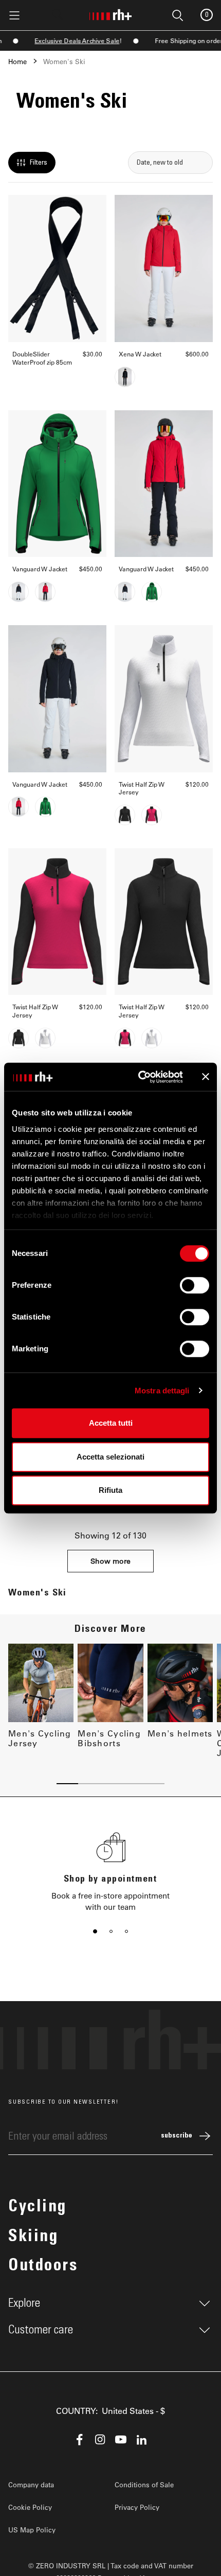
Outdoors (43, 2267)
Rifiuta (110, 1490)
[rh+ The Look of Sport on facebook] (80, 2440)
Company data (31, 2484)
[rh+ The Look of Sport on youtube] (121, 2440)
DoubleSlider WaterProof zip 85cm (42, 358)
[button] (95, 1931)
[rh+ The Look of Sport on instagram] (100, 2440)
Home (17, 61)
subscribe (177, 2136)
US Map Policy (32, 2530)
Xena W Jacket (140, 354)
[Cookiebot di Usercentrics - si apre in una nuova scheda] (139, 1077)
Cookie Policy (30, 2507)
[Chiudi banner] (206, 1077)
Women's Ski (64, 61)
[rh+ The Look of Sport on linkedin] (141, 2440)
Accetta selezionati (110, 1457)
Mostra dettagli (162, 1391)
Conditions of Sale (144, 2484)
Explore (24, 2303)
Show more (110, 1561)
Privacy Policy (137, 2507)
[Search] (58, 14)
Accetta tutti (111, 1423)
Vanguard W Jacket (40, 569)
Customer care (41, 2330)
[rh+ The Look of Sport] (110, 13)
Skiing (33, 2238)
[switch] (195, 1285)
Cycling (38, 2208)
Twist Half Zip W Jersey (142, 788)
